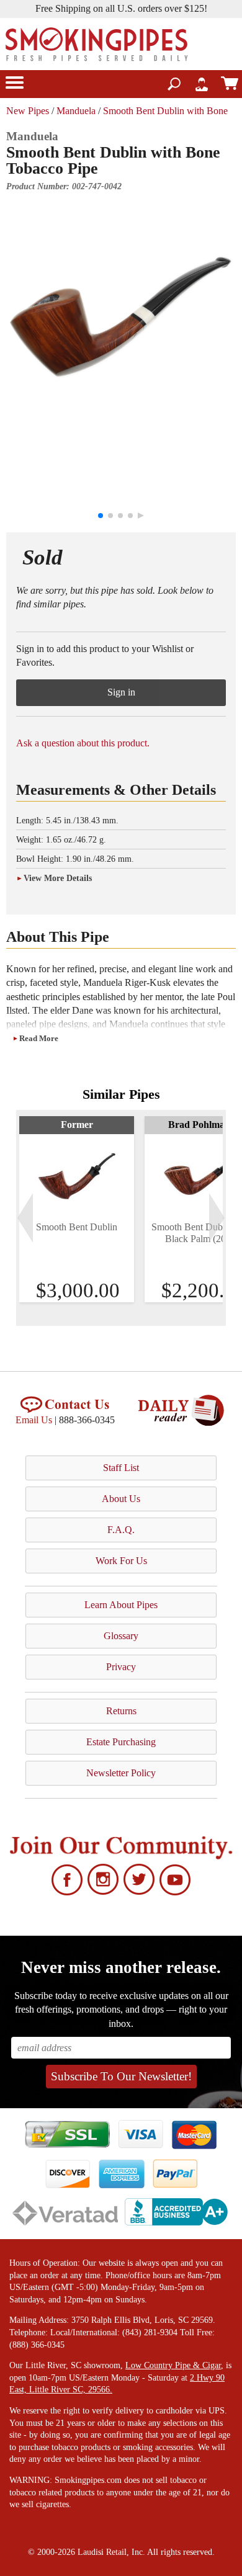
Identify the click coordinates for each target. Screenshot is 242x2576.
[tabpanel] (77, 1209)
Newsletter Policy (121, 1773)
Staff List (121, 1468)
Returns (121, 1711)
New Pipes (28, 111)
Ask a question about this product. (83, 743)
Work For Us (121, 1561)
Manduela (76, 111)
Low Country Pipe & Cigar (173, 2365)
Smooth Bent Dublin (77, 1227)
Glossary (121, 1636)
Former (77, 1125)
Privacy (121, 1667)
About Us (121, 1499)
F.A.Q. (121, 1530)
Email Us (34, 1420)
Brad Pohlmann (202, 1125)
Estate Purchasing (121, 1742)
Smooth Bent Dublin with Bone (165, 111)
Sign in (121, 692)
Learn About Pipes (121, 1605)
